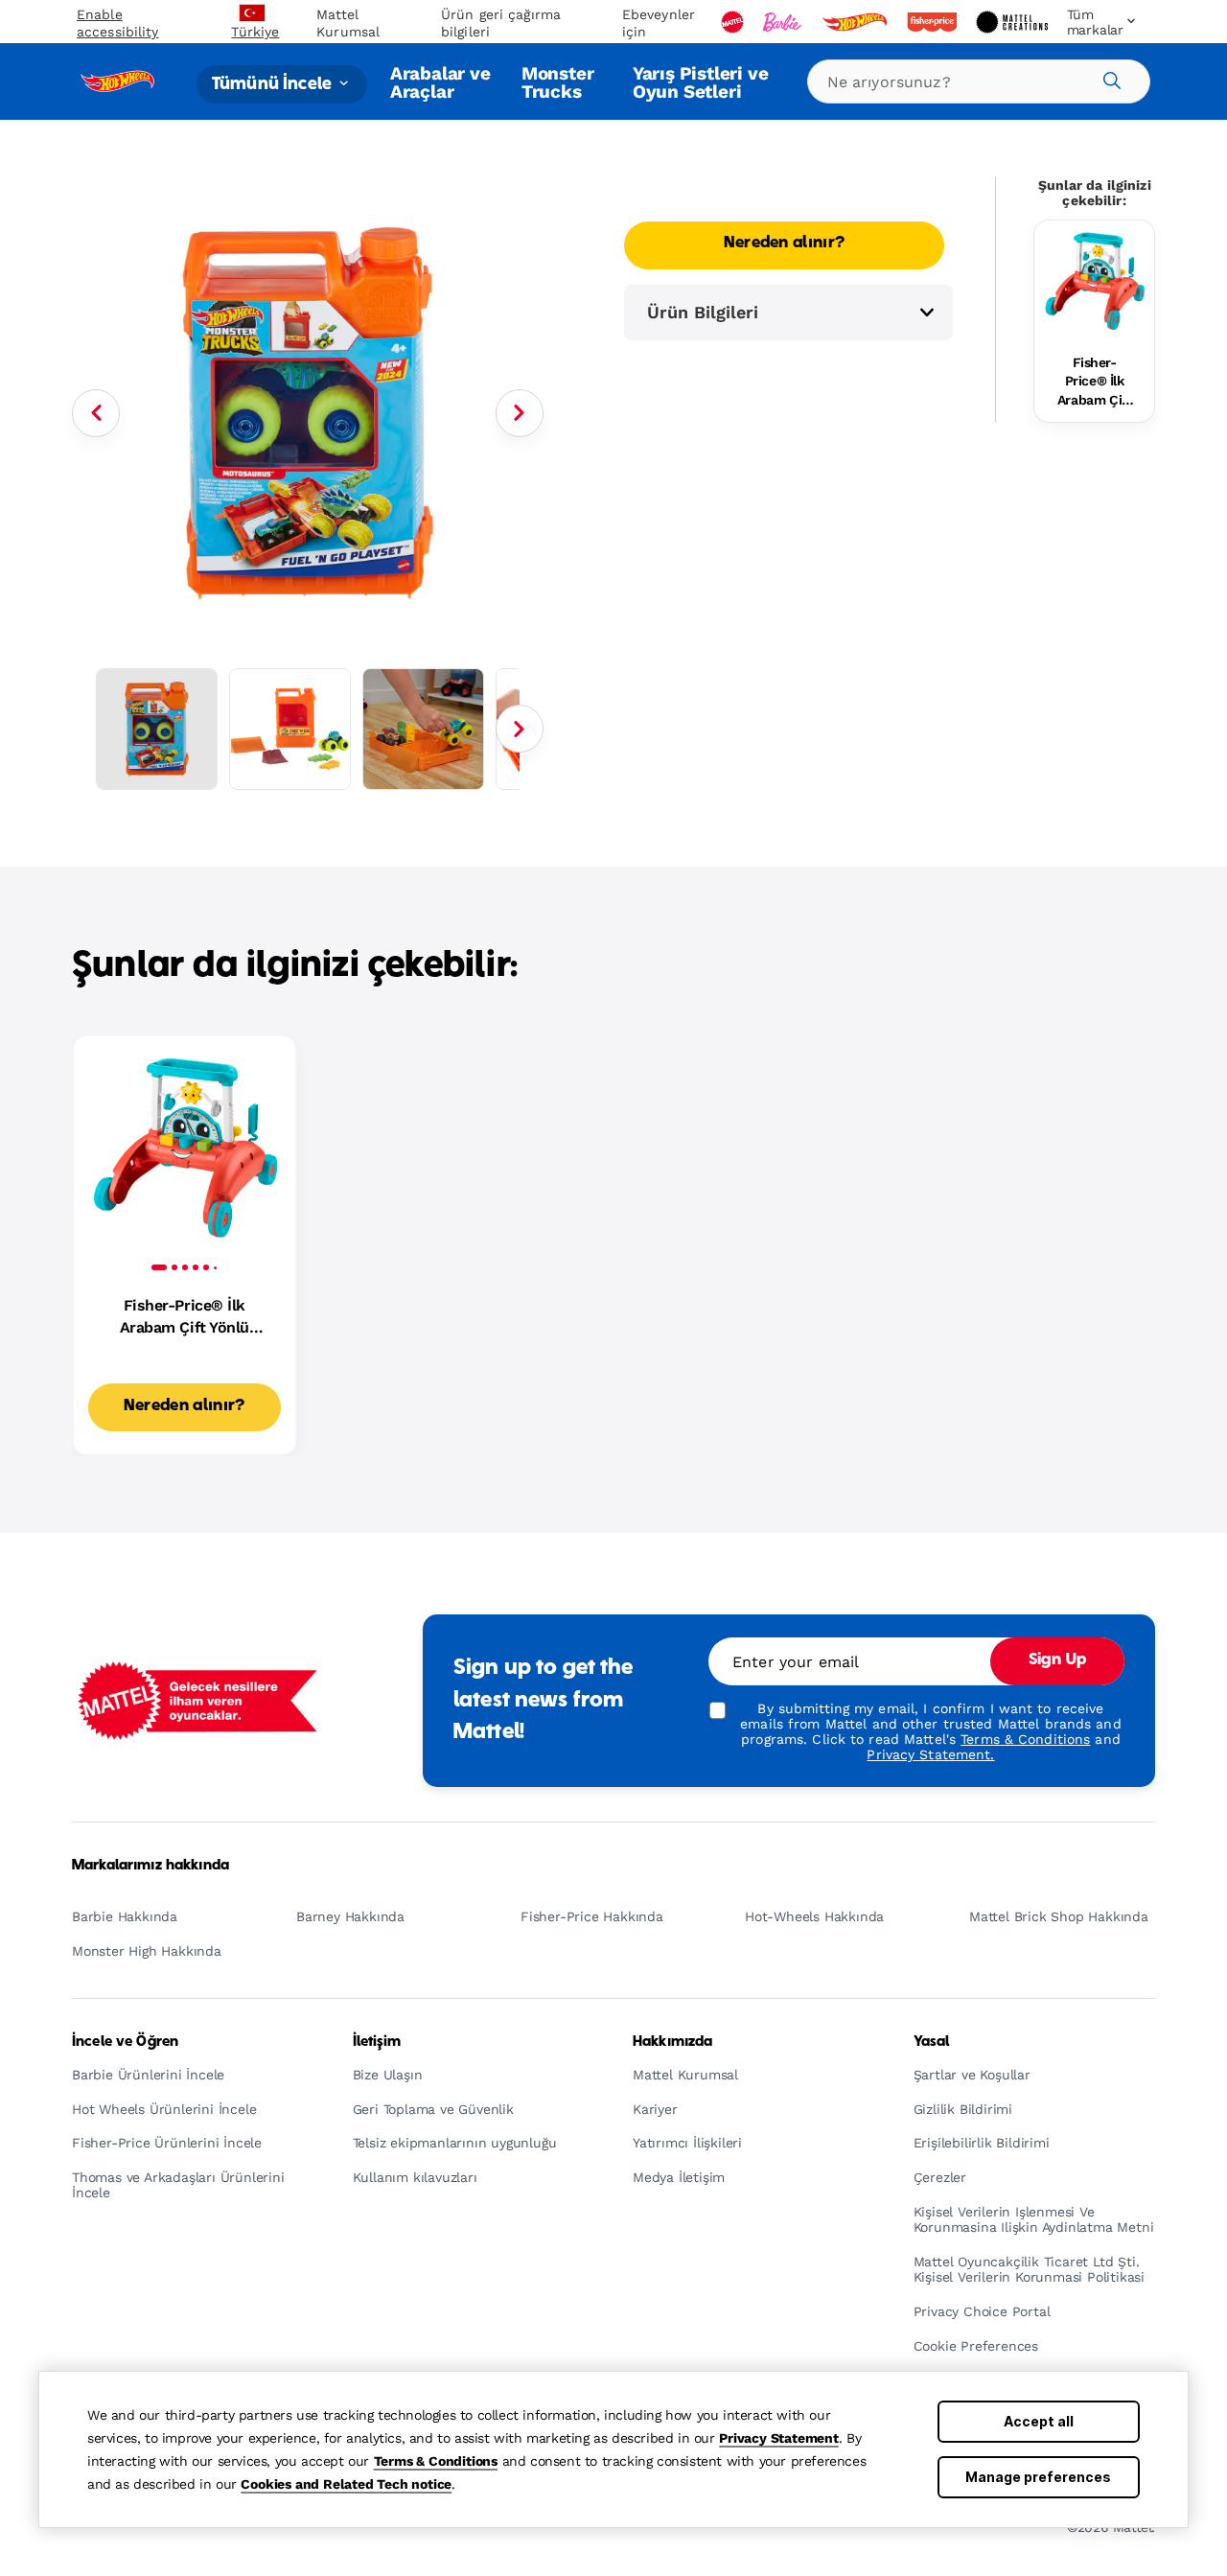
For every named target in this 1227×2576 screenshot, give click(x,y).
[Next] (520, 413)
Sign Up (1057, 1660)
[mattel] (734, 22)
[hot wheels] (856, 22)
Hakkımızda (672, 2042)
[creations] (1014, 22)
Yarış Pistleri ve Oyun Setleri (701, 82)
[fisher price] (934, 22)
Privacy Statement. (930, 1754)
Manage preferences (1038, 2477)
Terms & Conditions (436, 2461)
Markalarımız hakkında (150, 1866)
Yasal (932, 2042)
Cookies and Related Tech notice (346, 2484)
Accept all (1039, 2421)
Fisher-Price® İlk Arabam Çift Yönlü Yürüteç (1094, 383)
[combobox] (979, 81)
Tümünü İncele (274, 84)
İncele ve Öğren (125, 2042)
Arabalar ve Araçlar (440, 82)
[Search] (1109, 78)
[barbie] (784, 22)
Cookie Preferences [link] (976, 2346)
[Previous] (96, 413)
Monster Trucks (558, 82)
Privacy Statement (779, 2438)
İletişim (377, 2042)
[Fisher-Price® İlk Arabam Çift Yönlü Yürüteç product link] (1094, 280)
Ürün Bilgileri (703, 312)
